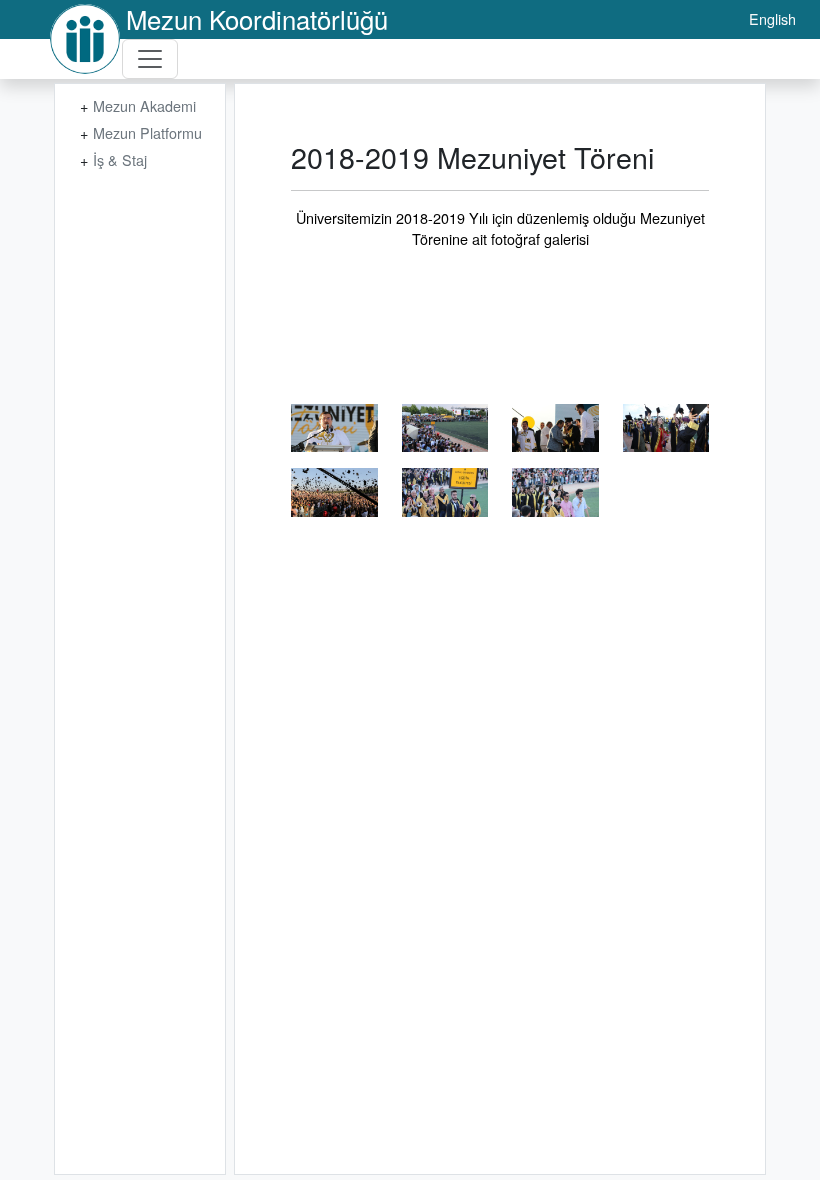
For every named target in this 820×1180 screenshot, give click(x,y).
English (772, 18)
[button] (334, 428)
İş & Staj (120, 159)
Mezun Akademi (144, 105)
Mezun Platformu (147, 132)
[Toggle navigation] (150, 59)
